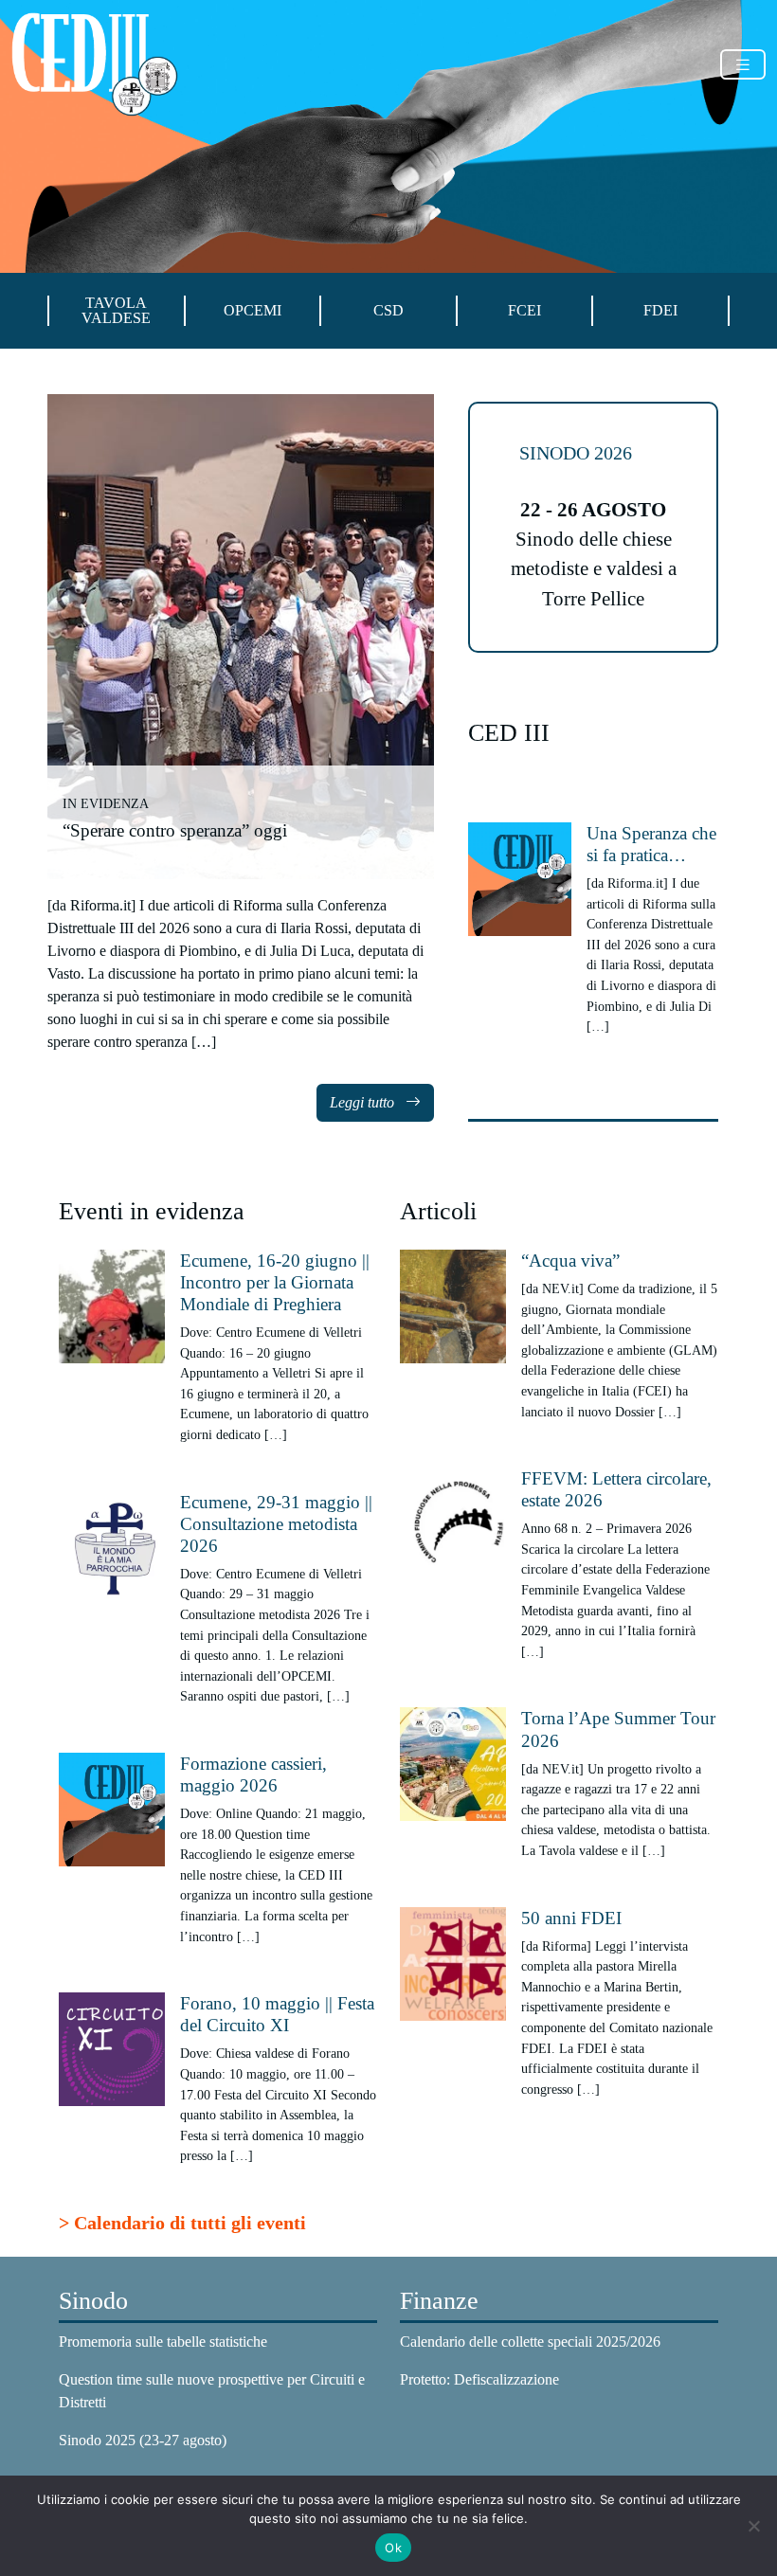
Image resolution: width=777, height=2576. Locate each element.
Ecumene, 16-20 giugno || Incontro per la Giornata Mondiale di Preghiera (275, 1282)
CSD (388, 311)
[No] (753, 2526)
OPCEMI (253, 311)
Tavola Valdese (116, 311)
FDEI (660, 311)
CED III (509, 733)
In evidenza (106, 803)
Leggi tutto (364, 1102)
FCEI (524, 311)
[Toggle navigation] (743, 65)
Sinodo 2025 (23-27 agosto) (143, 2440)
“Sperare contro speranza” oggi (175, 830)
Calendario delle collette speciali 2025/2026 (530, 2342)
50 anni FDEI (571, 1918)
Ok (393, 2548)
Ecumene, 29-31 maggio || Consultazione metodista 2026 (276, 1524)
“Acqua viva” (570, 1261)
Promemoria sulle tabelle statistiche (163, 2342)
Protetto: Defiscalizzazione (479, 2379)
